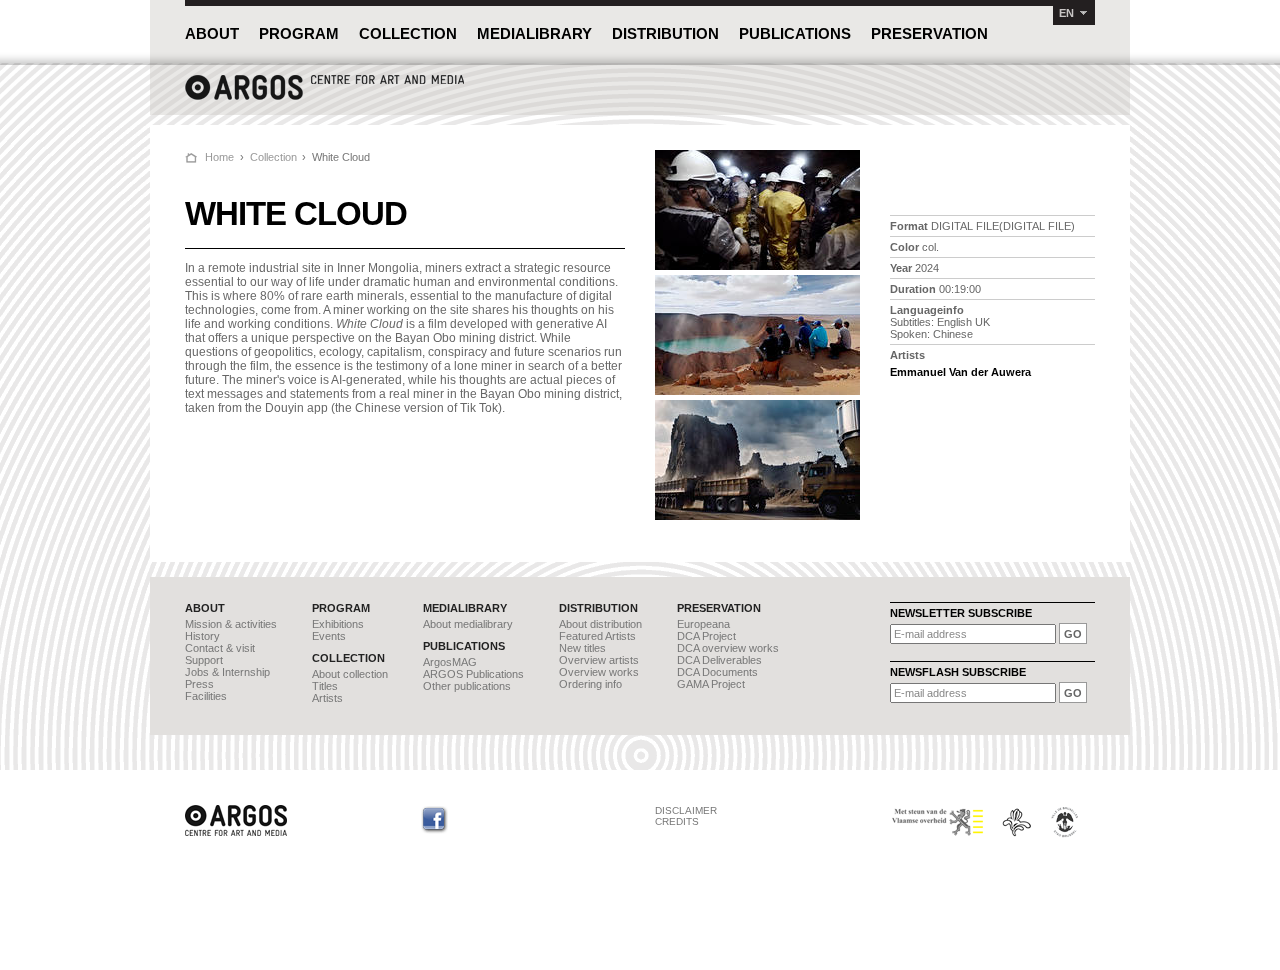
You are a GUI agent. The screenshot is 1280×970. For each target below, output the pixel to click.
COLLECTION (408, 33)
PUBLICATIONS (795, 33)
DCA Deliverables (719, 660)
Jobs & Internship (227, 672)
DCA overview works (728, 648)
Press (199, 684)
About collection (350, 674)
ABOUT (212, 33)
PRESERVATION (929, 33)
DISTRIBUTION (665, 33)
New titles (582, 648)
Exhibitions (338, 624)
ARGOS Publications (473, 674)
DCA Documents (717, 672)
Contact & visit (220, 648)
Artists (327, 698)
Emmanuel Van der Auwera (960, 372)
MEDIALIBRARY (534, 33)
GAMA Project (711, 684)
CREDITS (677, 821)
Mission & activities (231, 624)
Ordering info (590, 684)
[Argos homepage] (325, 97)
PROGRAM (299, 33)
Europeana (703, 624)
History (202, 636)
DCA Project (706, 636)
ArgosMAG (450, 662)
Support (204, 660)
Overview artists (599, 660)
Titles (325, 686)
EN (1066, 13)
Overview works (599, 672)
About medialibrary (468, 624)
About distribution (600, 624)
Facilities (206, 696)
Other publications (467, 686)
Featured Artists (597, 636)
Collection (273, 157)
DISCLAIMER (686, 810)
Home (219, 157)
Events (329, 636)
